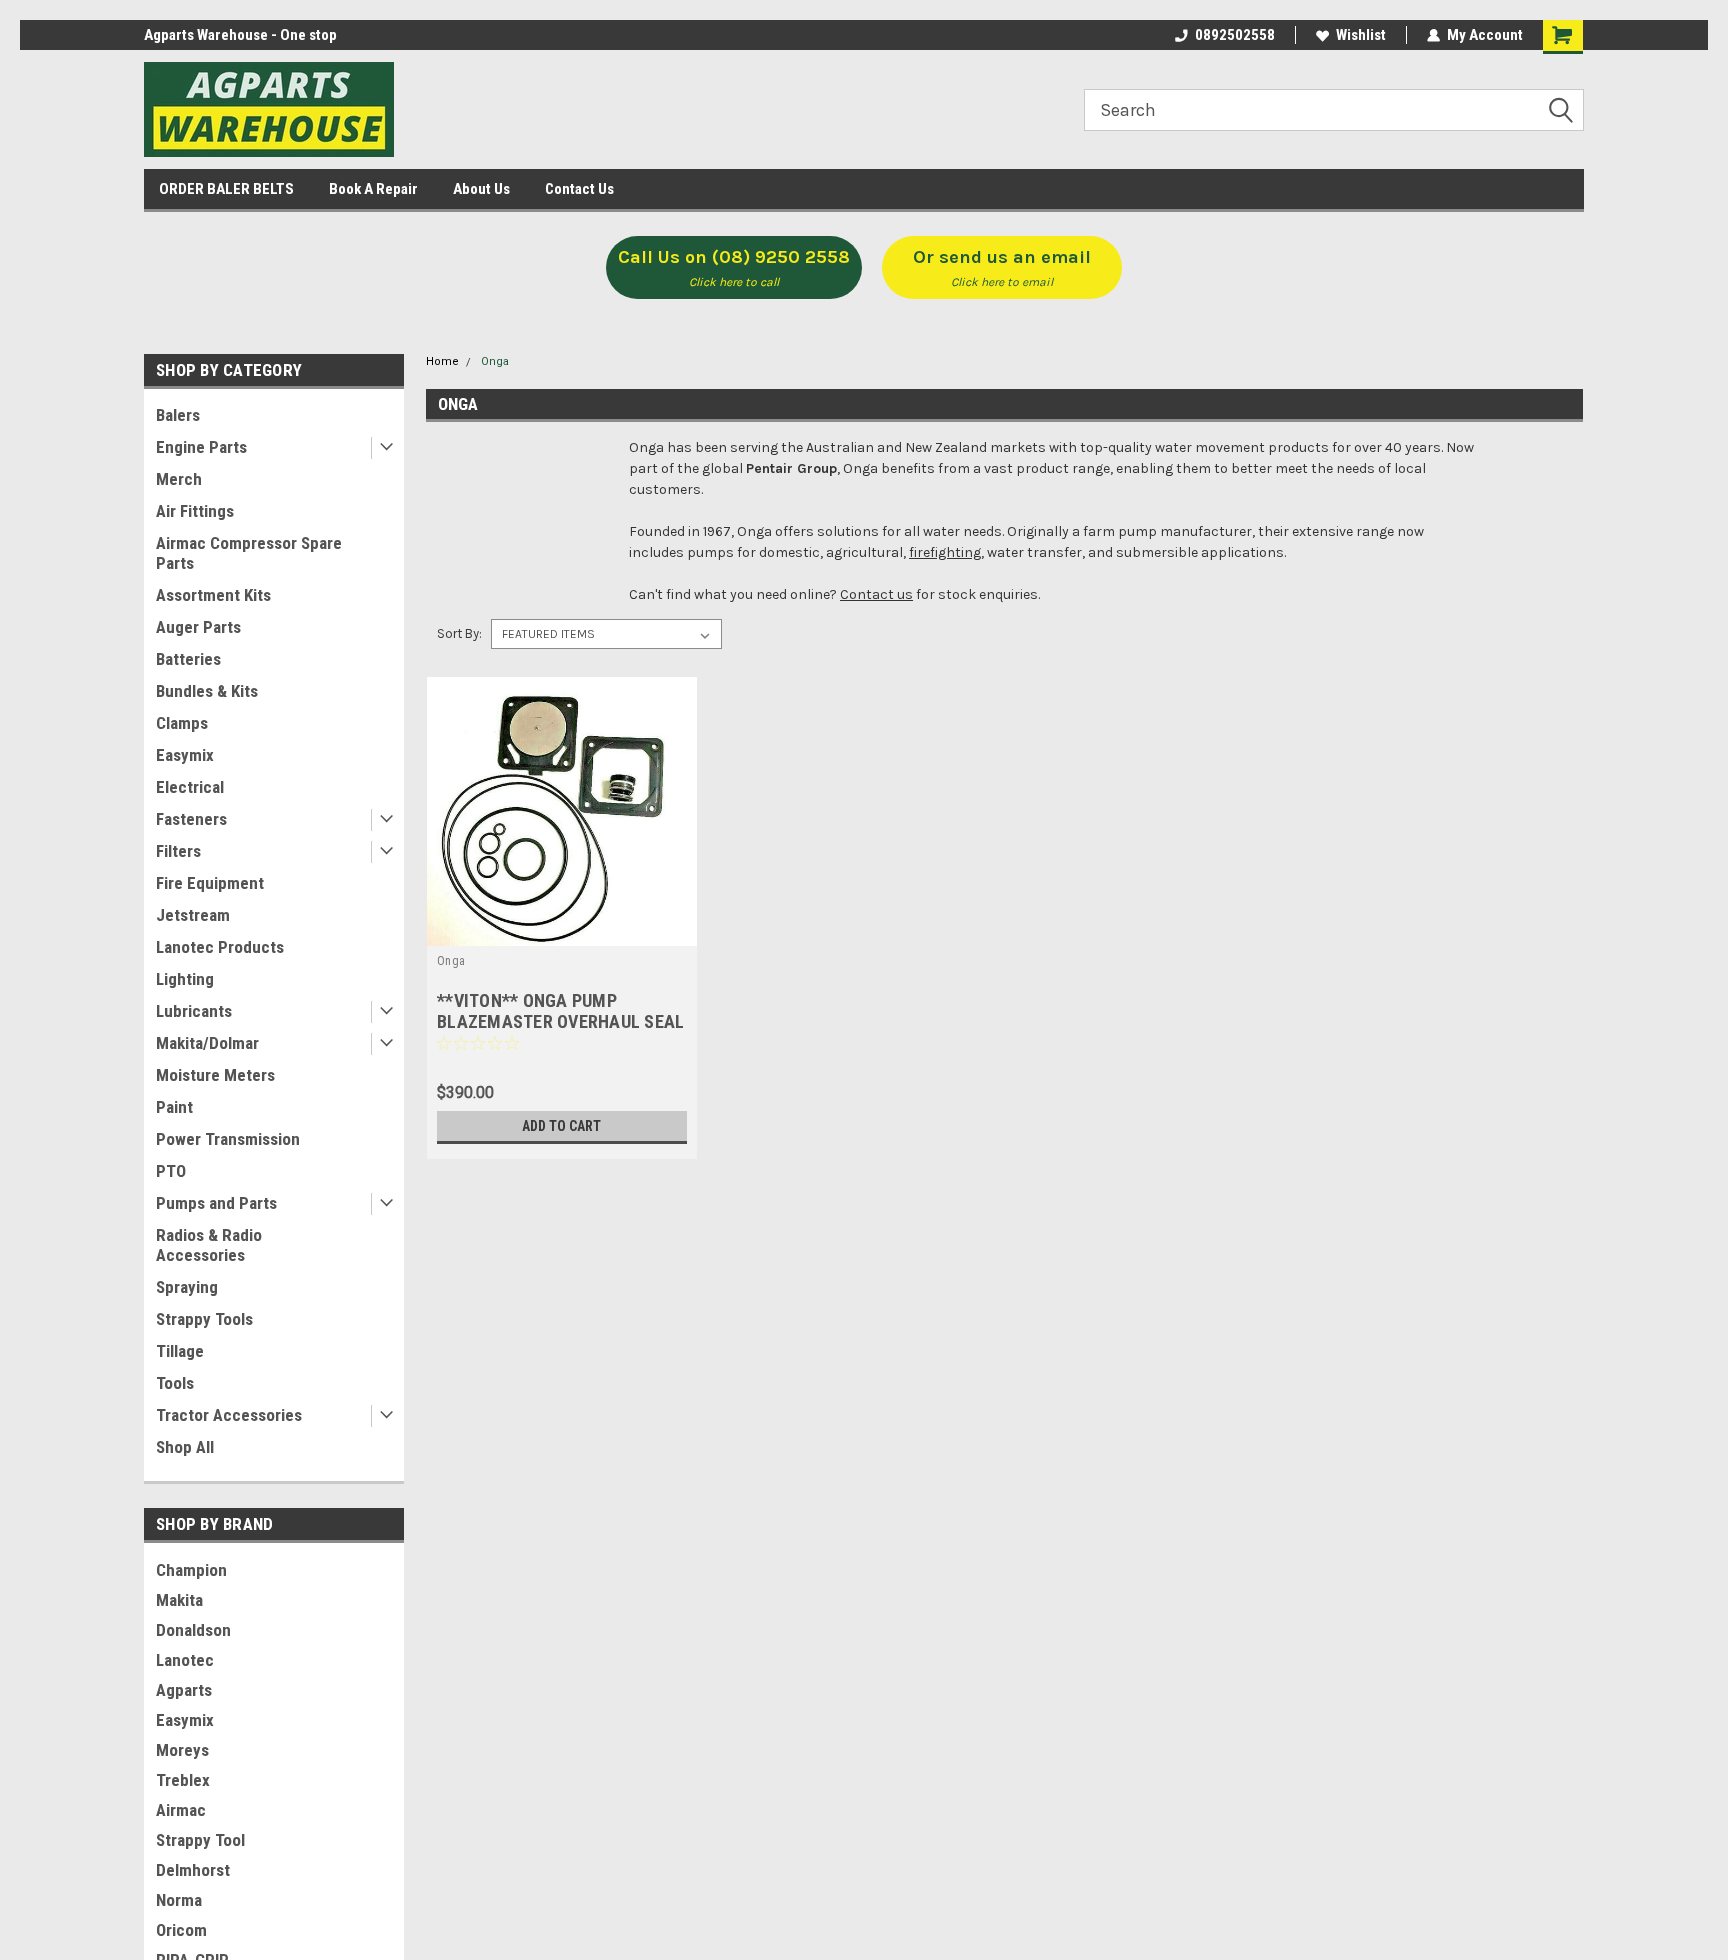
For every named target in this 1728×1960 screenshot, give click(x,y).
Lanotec (185, 1660)
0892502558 (1235, 35)
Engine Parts (201, 447)
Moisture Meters (215, 1075)
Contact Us (579, 189)
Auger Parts (198, 627)
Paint (174, 1107)
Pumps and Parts (216, 1203)
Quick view (562, 931)
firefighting (945, 552)
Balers (178, 415)
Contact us (876, 594)
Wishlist (1361, 35)
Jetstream (193, 915)
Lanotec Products (220, 947)
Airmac (181, 1810)
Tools (175, 1383)
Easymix (185, 755)
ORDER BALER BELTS (226, 189)
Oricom (181, 1930)
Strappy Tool (200, 1840)
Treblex (183, 1780)
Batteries (188, 659)
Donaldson (193, 1630)
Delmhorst (193, 1870)
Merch (179, 479)
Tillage (180, 1351)
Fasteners (191, 819)
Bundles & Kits (207, 691)
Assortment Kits (213, 595)
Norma (179, 1900)
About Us (481, 189)
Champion (191, 1570)
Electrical (190, 787)
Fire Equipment (210, 883)
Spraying (187, 1287)
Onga (495, 361)
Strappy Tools (204, 1319)
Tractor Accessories (229, 1415)
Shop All (185, 1447)
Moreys (182, 1750)
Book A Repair (373, 189)
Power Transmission (228, 1139)
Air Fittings (195, 511)
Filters (178, 851)
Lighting (185, 979)
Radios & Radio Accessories (209, 1245)
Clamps (182, 723)
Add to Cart (561, 1126)
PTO (171, 1171)
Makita (179, 1600)
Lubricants (194, 1011)
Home (442, 361)
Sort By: (459, 633)
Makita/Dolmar (207, 1043)
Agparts (184, 1690)
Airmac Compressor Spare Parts (249, 553)
